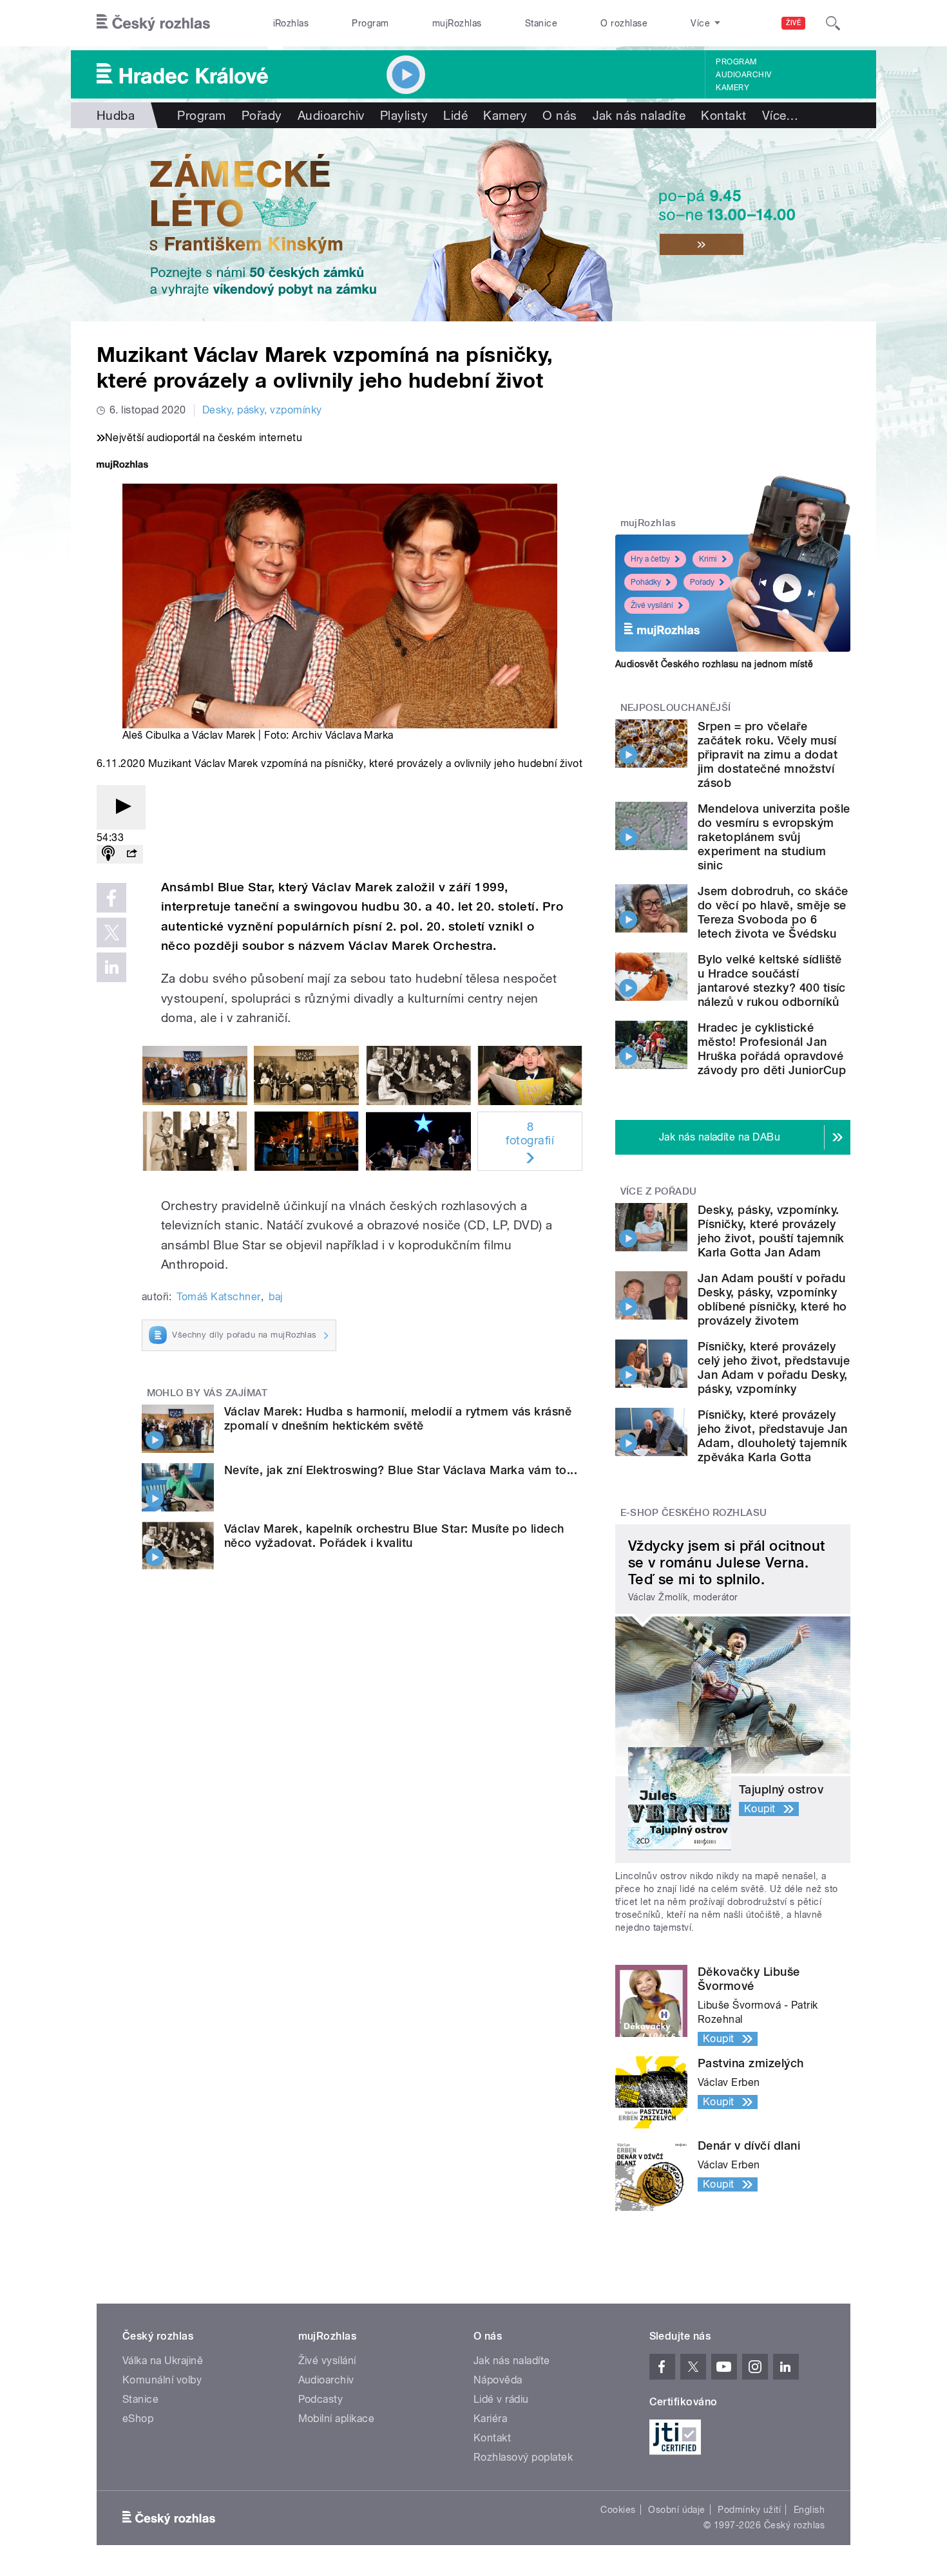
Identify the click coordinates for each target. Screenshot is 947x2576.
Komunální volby (162, 2380)
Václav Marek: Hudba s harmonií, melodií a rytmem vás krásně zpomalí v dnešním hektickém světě (398, 1418)
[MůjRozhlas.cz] (122, 466)
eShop (138, 2419)
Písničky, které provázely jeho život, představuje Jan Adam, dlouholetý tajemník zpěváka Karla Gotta (773, 1436)
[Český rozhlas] (153, 23)
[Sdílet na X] (111, 933)
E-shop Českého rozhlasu (694, 1513)
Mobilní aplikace (337, 2419)
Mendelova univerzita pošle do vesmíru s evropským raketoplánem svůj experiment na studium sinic (774, 837)
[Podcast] (108, 854)
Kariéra (490, 2419)
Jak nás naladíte (639, 115)
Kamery (732, 88)
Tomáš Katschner (218, 1297)
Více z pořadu (659, 1191)
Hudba (116, 115)
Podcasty (321, 2399)
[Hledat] (833, 23)
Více (780, 115)
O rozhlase (624, 23)
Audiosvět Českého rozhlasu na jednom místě (714, 664)
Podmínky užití (749, 2510)
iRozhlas (291, 23)
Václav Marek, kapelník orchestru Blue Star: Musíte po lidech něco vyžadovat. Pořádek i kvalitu (394, 1536)
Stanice (541, 23)
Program (370, 23)
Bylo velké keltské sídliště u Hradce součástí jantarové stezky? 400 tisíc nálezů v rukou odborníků (772, 980)
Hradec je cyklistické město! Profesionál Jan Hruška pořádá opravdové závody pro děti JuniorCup (772, 1049)
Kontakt (723, 115)
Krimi (708, 559)
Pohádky (646, 582)
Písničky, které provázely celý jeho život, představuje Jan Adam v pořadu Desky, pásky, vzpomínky (774, 1368)
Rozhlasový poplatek (523, 2457)
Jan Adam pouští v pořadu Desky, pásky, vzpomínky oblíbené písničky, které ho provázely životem (772, 1299)
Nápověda (498, 2380)
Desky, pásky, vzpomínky (262, 410)
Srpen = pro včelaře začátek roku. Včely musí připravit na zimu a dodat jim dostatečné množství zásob (768, 754)
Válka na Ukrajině (163, 2361)
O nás (560, 115)
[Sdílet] (131, 854)
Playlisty (404, 115)
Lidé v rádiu (501, 2399)
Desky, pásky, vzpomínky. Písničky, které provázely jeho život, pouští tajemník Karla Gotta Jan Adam (771, 1231)
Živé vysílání (652, 605)
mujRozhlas (457, 23)
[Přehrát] (121, 807)
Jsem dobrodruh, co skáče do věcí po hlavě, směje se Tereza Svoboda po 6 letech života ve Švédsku (773, 912)
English (809, 2510)
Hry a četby (650, 559)
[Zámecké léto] (473, 225)
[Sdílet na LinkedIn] (111, 967)
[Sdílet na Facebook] (111, 898)
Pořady (262, 115)
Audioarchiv (743, 75)
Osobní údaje (677, 2510)
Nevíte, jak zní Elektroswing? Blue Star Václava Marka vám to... (401, 1470)
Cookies (618, 2510)
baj (275, 1297)
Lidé (455, 115)
